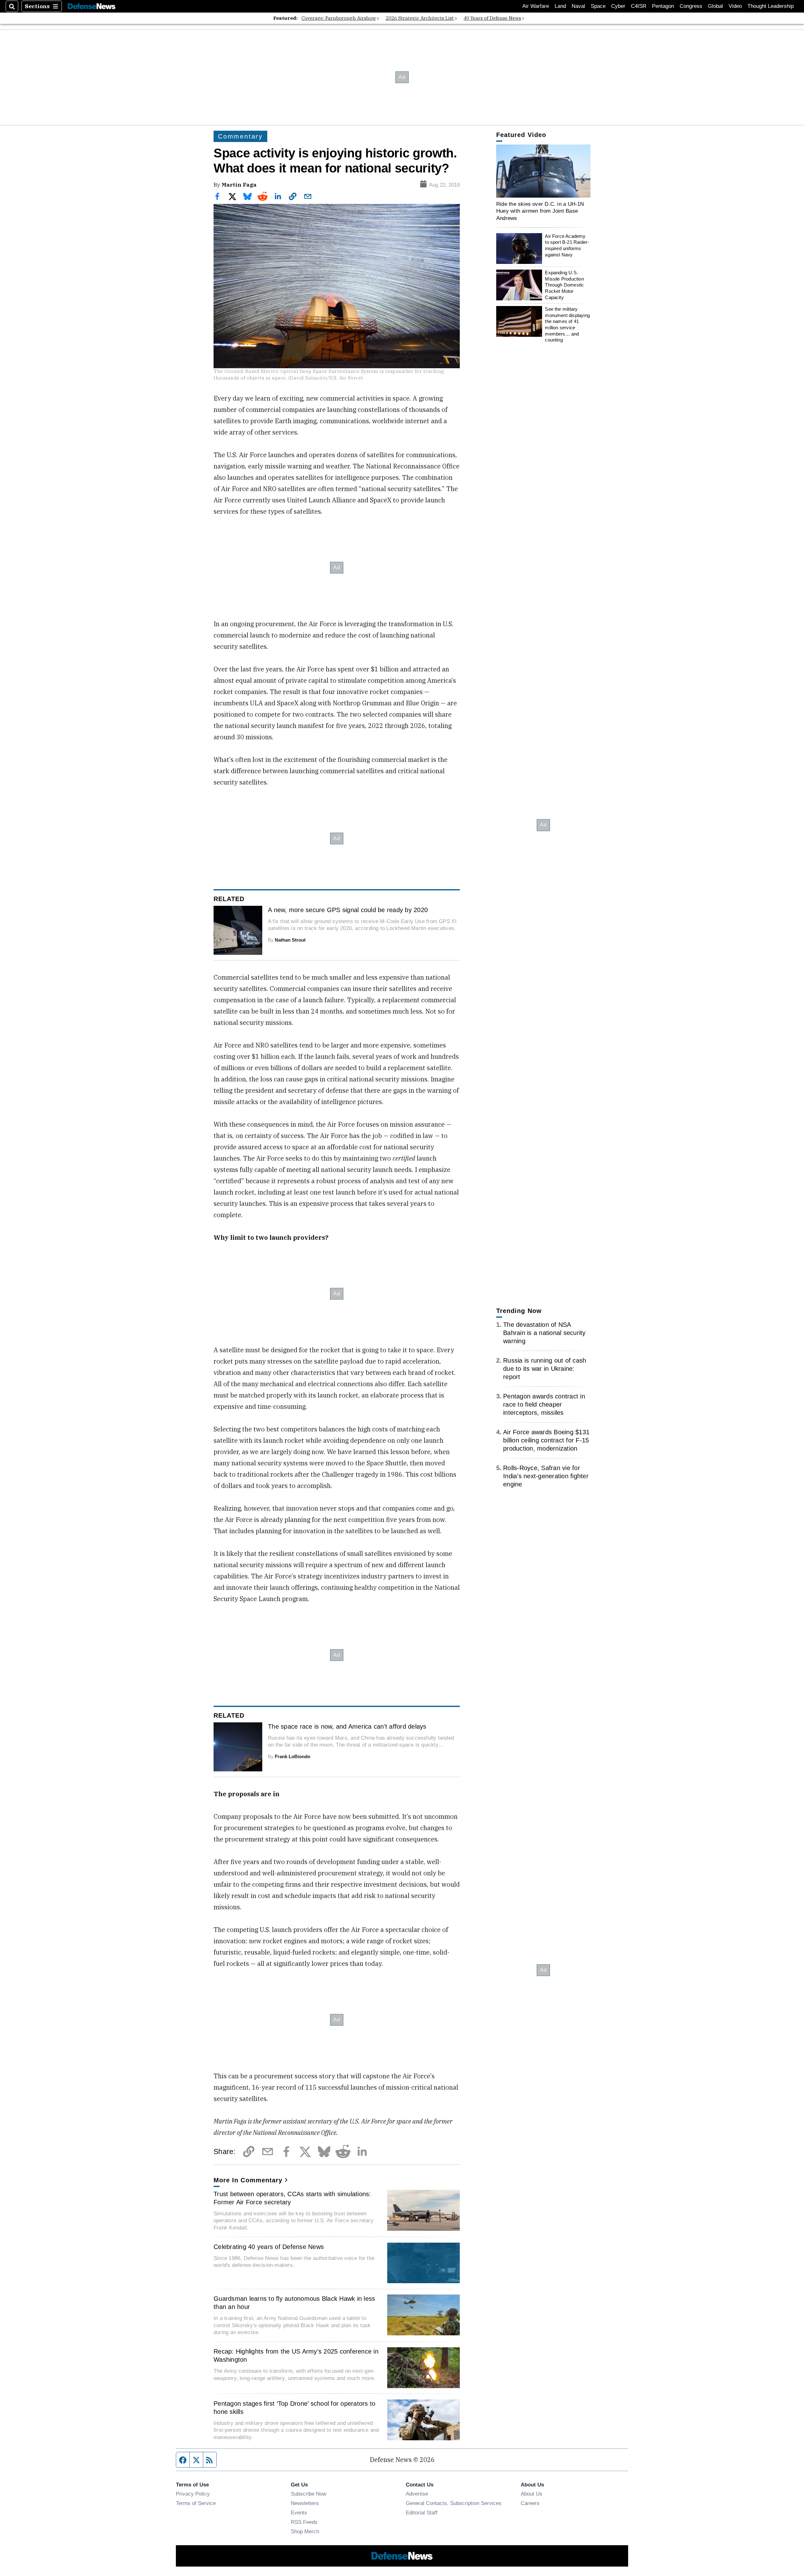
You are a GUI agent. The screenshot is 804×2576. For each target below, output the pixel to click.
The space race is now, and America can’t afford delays (347, 1726)
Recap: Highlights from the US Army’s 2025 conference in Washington (296, 2355)
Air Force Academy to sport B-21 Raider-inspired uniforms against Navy (567, 245)
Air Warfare (536, 6)
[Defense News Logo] (92, 6)
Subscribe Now (309, 2494)
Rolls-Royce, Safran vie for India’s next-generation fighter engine (546, 1476)
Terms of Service (196, 2503)
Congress (691, 6)
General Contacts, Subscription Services (454, 2503)
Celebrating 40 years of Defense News (269, 2247)
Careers (530, 2503)
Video (735, 6)
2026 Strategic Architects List (420, 18)
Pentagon (663, 6)
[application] (543, 171)
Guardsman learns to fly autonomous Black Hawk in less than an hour (294, 2303)
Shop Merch (305, 2531)
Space (598, 6)
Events (299, 2513)
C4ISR (639, 6)
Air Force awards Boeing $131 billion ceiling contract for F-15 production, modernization (546, 1440)
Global (715, 6)
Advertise (417, 2494)
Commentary (240, 136)
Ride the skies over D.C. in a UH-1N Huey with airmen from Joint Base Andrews (540, 211)
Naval (578, 6)
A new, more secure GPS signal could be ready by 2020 (348, 910)
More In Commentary (248, 2180)
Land (560, 6)
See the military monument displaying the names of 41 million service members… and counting (567, 324)
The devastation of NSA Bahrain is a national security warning (544, 1333)
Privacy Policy (193, 2494)
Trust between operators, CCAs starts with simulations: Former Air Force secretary (292, 2198)
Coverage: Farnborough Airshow (339, 18)
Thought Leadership (771, 6)
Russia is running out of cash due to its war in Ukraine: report (545, 1369)
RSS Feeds (304, 2522)
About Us (532, 2494)
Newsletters (305, 2503)
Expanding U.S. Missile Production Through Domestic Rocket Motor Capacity (564, 285)
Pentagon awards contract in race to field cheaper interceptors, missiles (544, 1404)
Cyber (618, 6)
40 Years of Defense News (492, 18)
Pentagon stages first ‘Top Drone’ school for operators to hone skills (294, 2408)
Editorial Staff (422, 2513)
